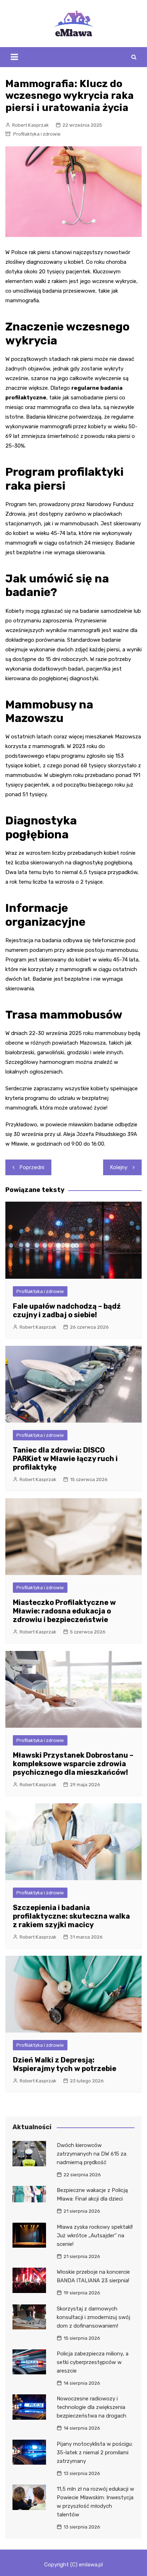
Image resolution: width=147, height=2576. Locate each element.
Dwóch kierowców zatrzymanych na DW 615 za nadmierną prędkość (92, 2154)
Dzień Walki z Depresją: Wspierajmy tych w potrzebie (65, 2064)
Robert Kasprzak (31, 125)
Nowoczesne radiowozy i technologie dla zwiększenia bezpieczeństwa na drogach (92, 2407)
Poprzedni (32, 1167)
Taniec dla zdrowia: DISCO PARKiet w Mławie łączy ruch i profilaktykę (65, 1459)
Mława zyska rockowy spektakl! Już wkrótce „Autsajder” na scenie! (95, 2236)
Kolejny (119, 1167)
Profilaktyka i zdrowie (37, 134)
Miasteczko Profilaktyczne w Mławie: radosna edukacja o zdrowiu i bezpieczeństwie (64, 1611)
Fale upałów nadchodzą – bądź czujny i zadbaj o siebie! (67, 1310)
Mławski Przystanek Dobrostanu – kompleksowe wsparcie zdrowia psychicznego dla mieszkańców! (73, 1764)
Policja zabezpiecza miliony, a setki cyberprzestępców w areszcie (93, 2362)
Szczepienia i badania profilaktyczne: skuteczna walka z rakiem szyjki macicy (71, 1916)
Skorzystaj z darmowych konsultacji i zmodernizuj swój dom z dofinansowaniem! (93, 2317)
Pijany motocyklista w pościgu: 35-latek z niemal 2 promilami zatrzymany (95, 2453)
